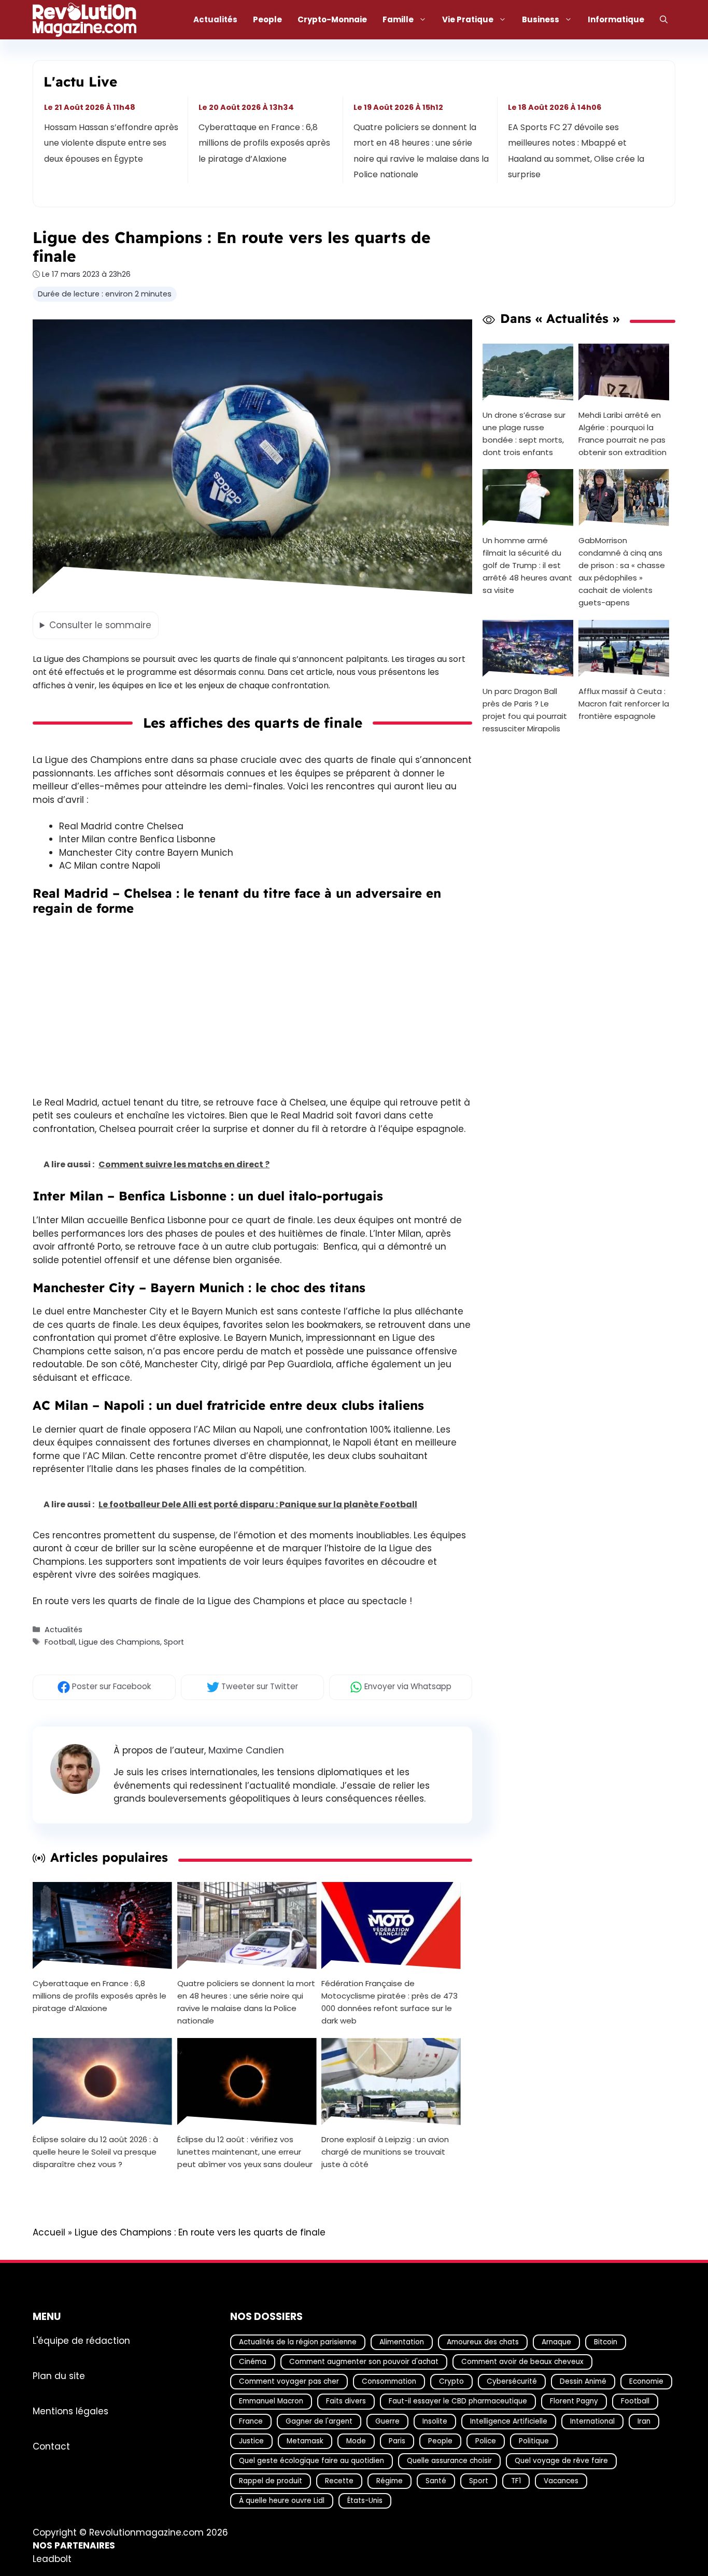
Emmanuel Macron (271, 2401)
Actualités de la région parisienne (298, 2342)
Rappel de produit (271, 2481)
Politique (534, 2441)
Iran (644, 2421)
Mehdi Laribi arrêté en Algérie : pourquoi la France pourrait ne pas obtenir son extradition (622, 433)
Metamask (305, 2441)
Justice (251, 2441)
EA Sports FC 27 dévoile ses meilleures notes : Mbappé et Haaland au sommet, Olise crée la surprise (576, 151)
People (267, 19)
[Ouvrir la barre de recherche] (664, 20)
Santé (436, 2481)
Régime (390, 2481)
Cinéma (253, 2362)
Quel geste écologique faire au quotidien (311, 2461)
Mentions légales (70, 2411)
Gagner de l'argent (319, 2421)
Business (541, 19)
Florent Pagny (574, 2401)
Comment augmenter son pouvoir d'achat (364, 2362)
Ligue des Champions (119, 1642)
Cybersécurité (512, 2381)
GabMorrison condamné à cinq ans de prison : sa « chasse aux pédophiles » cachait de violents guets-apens (622, 571)
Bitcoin (606, 2342)
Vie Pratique (468, 19)
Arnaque (556, 2342)
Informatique (616, 19)
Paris (397, 2441)
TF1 (516, 2481)
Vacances (561, 2481)
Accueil (49, 2232)
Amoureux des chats (483, 2342)
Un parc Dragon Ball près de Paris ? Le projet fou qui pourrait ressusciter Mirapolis (525, 710)
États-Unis (365, 2501)
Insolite (435, 2421)
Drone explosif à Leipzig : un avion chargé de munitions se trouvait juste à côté (385, 2152)
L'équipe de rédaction (81, 2341)
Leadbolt (52, 2559)
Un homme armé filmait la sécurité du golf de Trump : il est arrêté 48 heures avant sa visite (527, 565)
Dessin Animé (583, 2381)
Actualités (215, 19)
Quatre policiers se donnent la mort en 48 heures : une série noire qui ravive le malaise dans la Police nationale (421, 151)
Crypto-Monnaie (332, 19)
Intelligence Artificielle (509, 2421)
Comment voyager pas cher (289, 2381)
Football (60, 1642)
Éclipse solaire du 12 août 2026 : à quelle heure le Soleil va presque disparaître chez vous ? (95, 2152)
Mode (356, 2441)
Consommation (389, 2381)
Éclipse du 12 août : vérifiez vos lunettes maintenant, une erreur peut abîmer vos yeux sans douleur (245, 2152)
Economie (646, 2381)
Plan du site (59, 2376)
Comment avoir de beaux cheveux (522, 2362)
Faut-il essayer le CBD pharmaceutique (458, 2401)
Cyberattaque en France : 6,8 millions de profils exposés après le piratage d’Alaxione (265, 143)
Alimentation (402, 2342)
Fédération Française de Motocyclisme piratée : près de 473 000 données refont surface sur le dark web (390, 2002)
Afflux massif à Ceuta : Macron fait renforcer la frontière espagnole (624, 704)
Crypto (451, 2381)
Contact (51, 2446)
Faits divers (346, 2401)
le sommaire (100, 625)
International (592, 2421)
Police (486, 2441)
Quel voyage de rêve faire (561, 2461)
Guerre (387, 2421)
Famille (398, 19)
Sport (174, 1642)
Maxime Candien (246, 1750)
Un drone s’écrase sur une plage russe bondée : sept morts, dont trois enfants (524, 433)
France (251, 2421)
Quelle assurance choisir (449, 2461)
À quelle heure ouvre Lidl (282, 2501)
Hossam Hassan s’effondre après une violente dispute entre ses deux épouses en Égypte (111, 143)
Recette (339, 2481)
